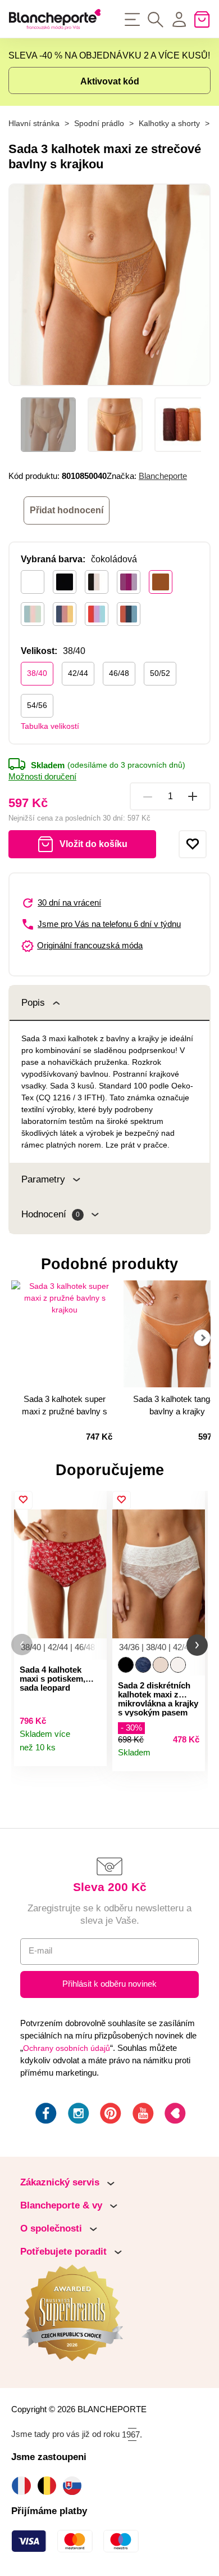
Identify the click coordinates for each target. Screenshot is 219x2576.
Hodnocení (51, 1214)
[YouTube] (142, 2115)
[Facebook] (45, 2115)
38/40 (37, 673)
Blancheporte (163, 476)
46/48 (119, 673)
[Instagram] (77, 2115)
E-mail (40, 1951)
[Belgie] (50, 2486)
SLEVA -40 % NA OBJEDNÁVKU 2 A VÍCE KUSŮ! (109, 55)
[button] (22, 1645)
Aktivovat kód (110, 81)
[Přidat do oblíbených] (193, 844)
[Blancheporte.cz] (55, 19)
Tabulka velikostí (50, 726)
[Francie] (24, 2486)
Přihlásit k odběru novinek (109, 1984)
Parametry (43, 1179)
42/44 (78, 673)
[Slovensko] (75, 2486)
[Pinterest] (109, 2115)
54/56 (37, 705)
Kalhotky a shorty (169, 124)
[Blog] (174, 2115)
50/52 (160, 673)
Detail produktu (93, 1753)
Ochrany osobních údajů (67, 2048)
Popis (33, 1003)
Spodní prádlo (99, 124)
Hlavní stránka (34, 124)
